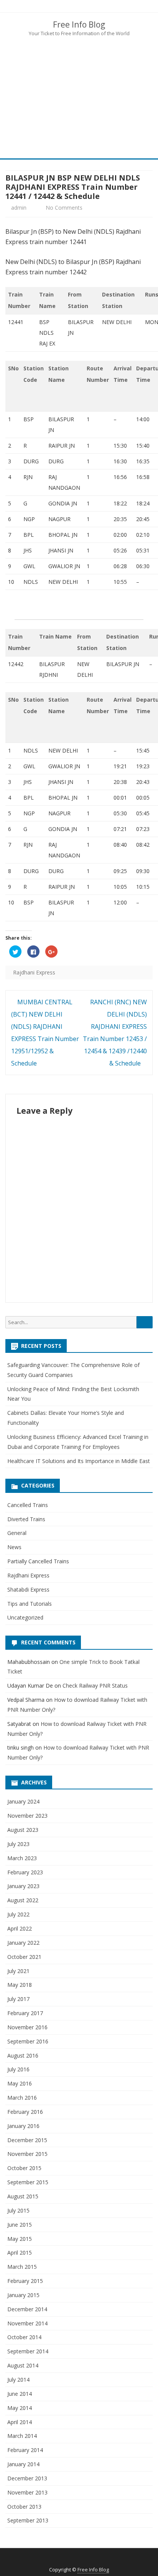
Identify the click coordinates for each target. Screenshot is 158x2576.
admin (19, 208)
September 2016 (28, 2041)
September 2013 (28, 2520)
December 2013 (27, 2478)
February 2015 (25, 2281)
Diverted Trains (26, 1519)
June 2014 (20, 2394)
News (14, 1547)
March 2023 (22, 1858)
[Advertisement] (79, 97)
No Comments (64, 208)
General (17, 1533)
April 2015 (20, 2253)
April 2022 (20, 1928)
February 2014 (25, 2450)
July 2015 (18, 2210)
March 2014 (22, 2436)
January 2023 (23, 1886)
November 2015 (27, 2154)
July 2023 (18, 1844)
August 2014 (23, 2365)
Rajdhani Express (34, 972)
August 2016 (23, 2055)
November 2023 (27, 1816)
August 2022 (23, 1900)
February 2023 (25, 1872)
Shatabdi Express (28, 1589)
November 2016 (27, 2027)
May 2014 (20, 2408)
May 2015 (20, 2239)
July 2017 (18, 1999)
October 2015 (24, 2168)
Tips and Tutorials (30, 1604)
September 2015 (28, 2182)
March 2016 (22, 2098)
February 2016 (25, 2112)
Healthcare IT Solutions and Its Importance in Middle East (79, 1461)
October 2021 (24, 1957)
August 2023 (23, 1830)
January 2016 (23, 2126)
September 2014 (28, 2351)
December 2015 (27, 2140)
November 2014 (27, 2323)
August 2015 (23, 2196)
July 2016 (18, 2069)
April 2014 (20, 2422)
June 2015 (20, 2225)
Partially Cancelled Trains (38, 1561)
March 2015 (22, 2267)
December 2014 (27, 2309)
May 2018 (20, 1985)
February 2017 (25, 2013)
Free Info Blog (79, 25)
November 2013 (27, 2492)
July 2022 (18, 1914)
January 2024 (23, 1801)
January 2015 (23, 2295)
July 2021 (18, 1971)
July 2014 (18, 2380)
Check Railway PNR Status (95, 1686)
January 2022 (23, 1943)
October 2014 (24, 2337)
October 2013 (24, 2507)
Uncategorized (25, 1617)
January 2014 (23, 2464)
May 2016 (20, 2083)
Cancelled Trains (28, 1505)
